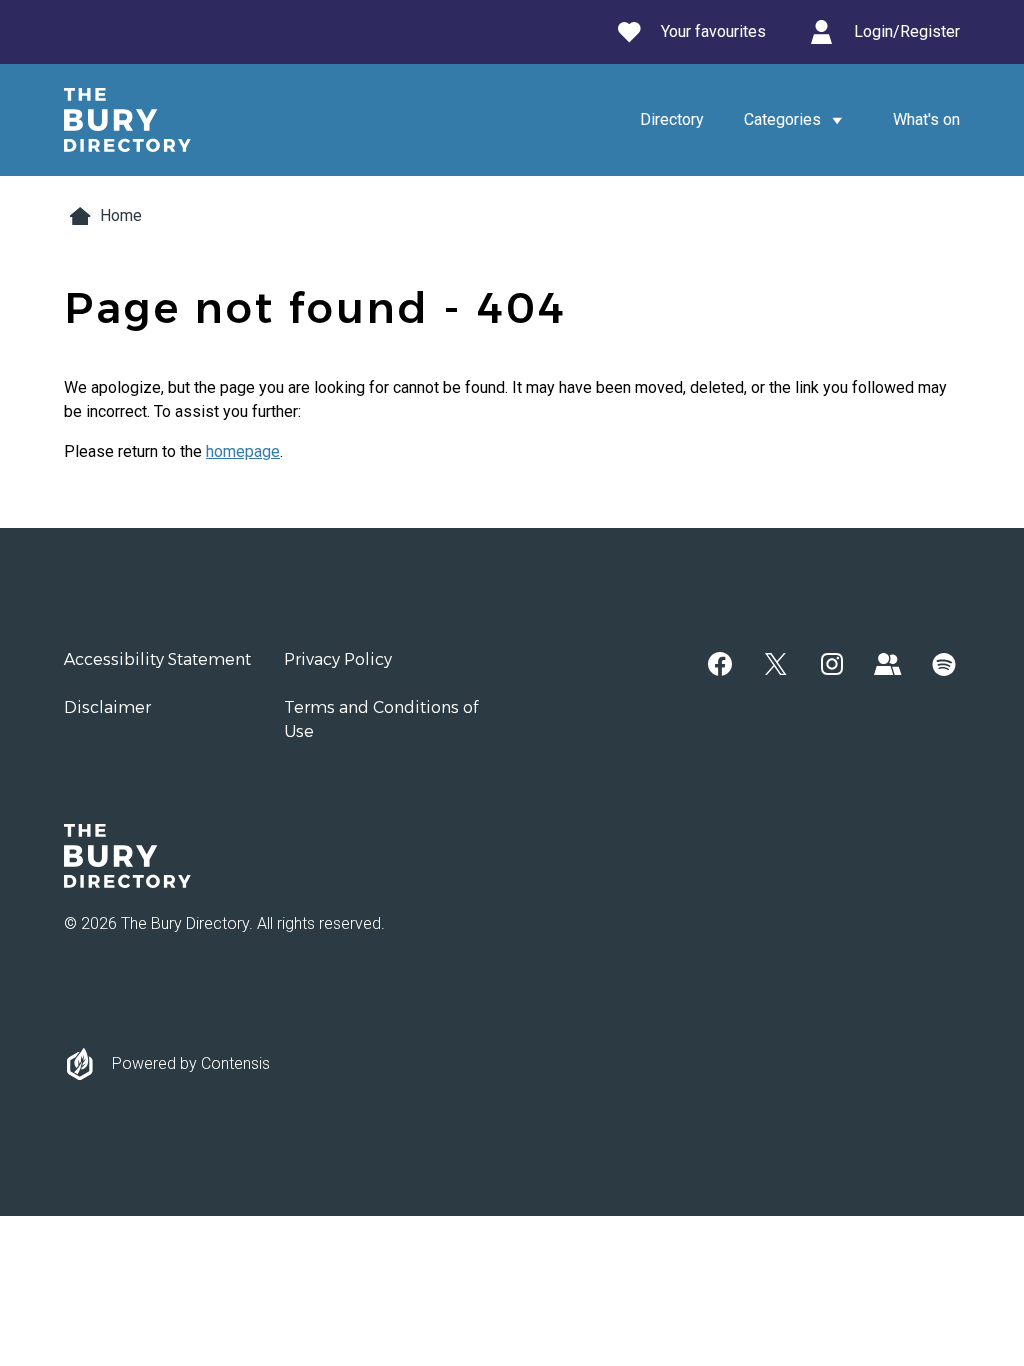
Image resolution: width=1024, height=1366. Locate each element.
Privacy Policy (338, 659)
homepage (243, 451)
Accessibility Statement (157, 659)
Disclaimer (107, 707)
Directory (672, 119)
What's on (926, 119)
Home (121, 215)
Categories (782, 119)
